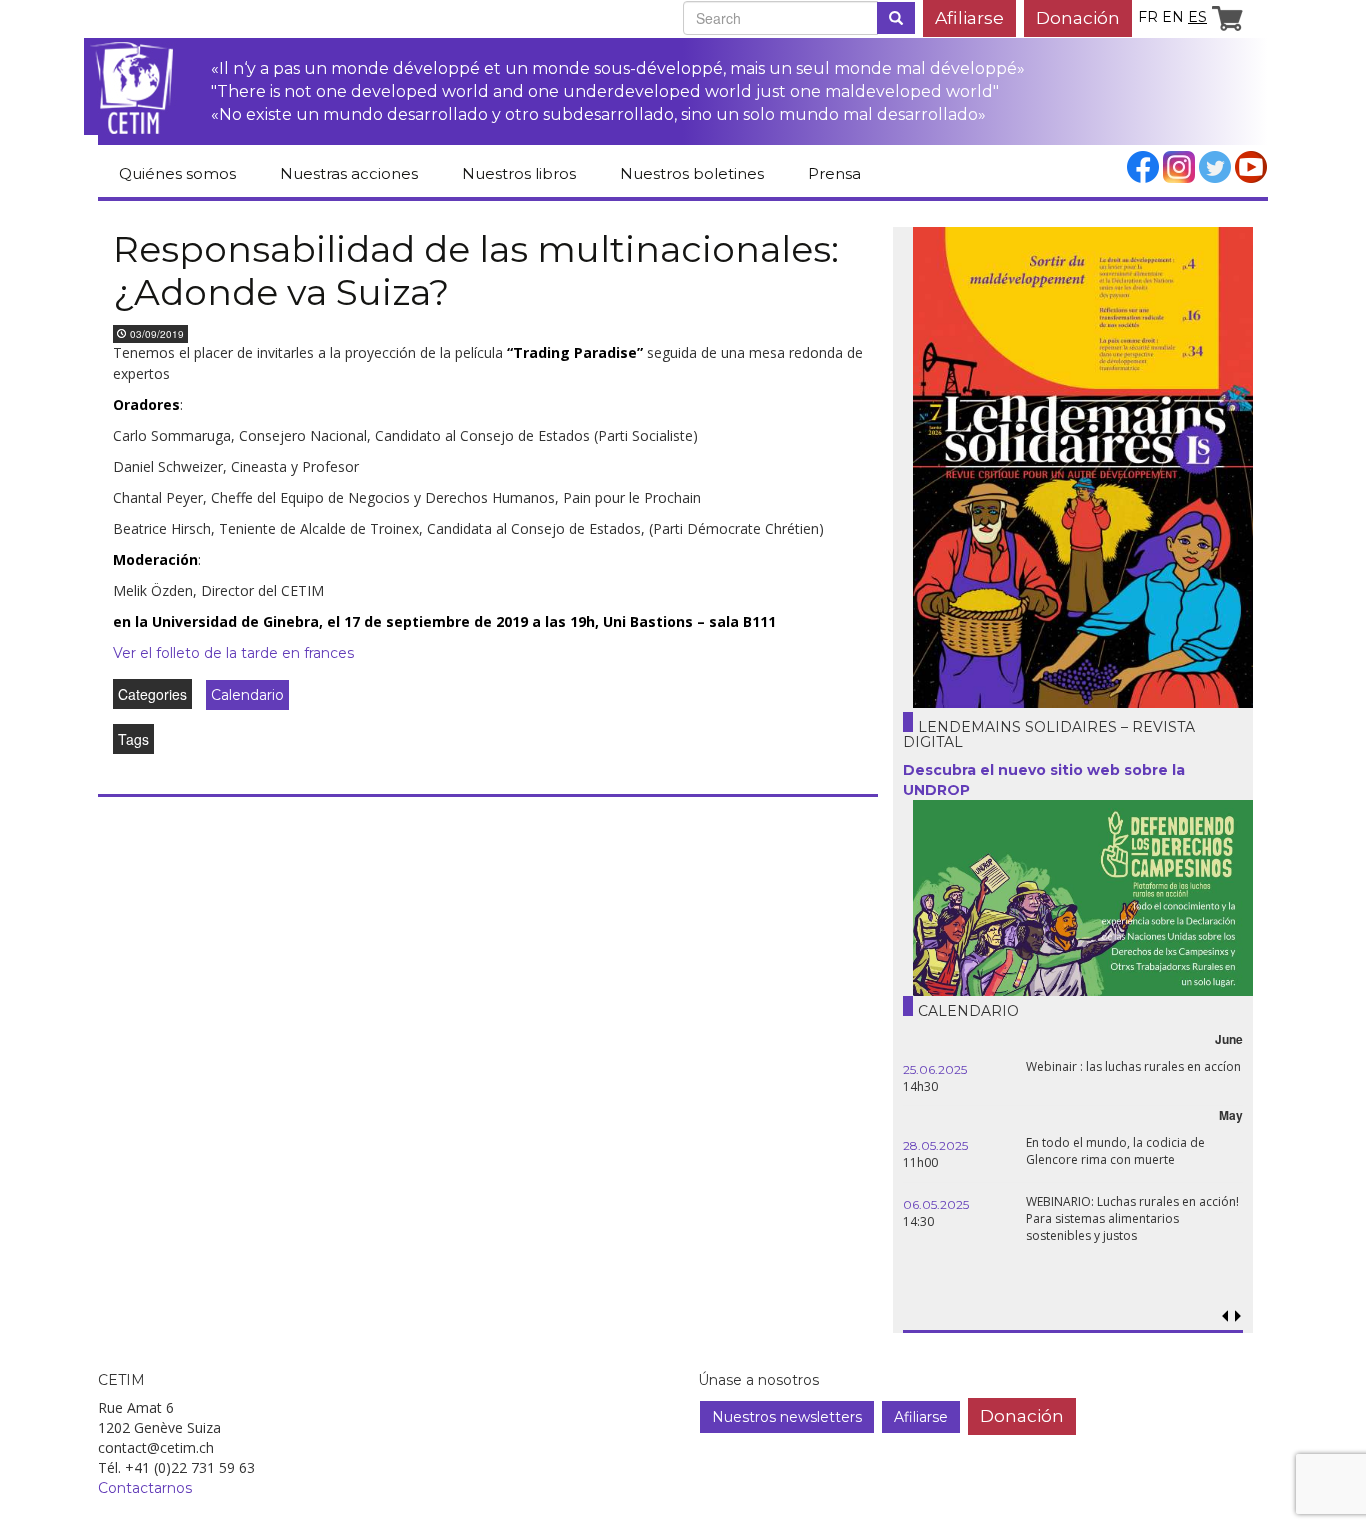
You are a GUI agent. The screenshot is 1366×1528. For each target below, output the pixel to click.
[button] (1237, 1316)
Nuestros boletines (692, 173)
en (1173, 17)
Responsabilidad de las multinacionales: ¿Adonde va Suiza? (476, 270)
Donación (1078, 17)
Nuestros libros (519, 173)
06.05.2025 (936, 1204)
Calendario (247, 695)
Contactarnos (145, 1488)
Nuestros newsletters (787, 1417)
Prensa (834, 173)
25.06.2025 (935, 1069)
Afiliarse (969, 17)
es (1197, 17)
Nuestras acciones (349, 173)
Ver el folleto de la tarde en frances (233, 653)
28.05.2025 (935, 1145)
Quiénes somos (177, 173)
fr (1148, 17)
